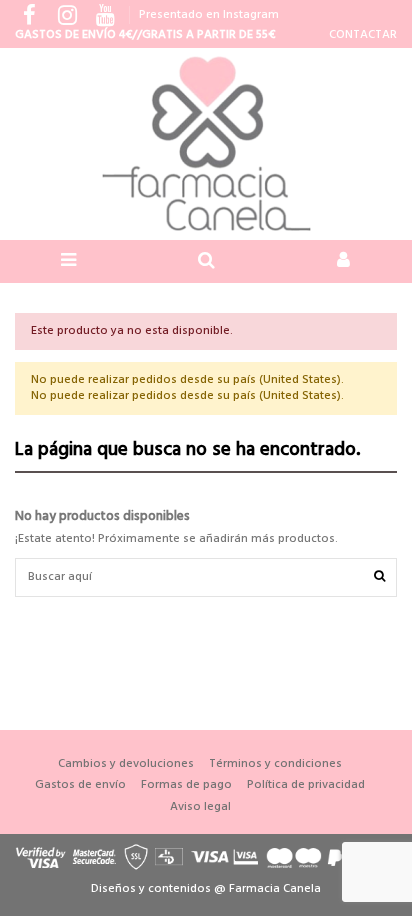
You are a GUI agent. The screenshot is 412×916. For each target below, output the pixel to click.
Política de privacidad (306, 785)
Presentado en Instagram (209, 15)
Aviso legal (200, 807)
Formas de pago (186, 785)
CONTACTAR (363, 35)
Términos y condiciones (275, 764)
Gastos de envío (80, 785)
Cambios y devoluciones (126, 764)
